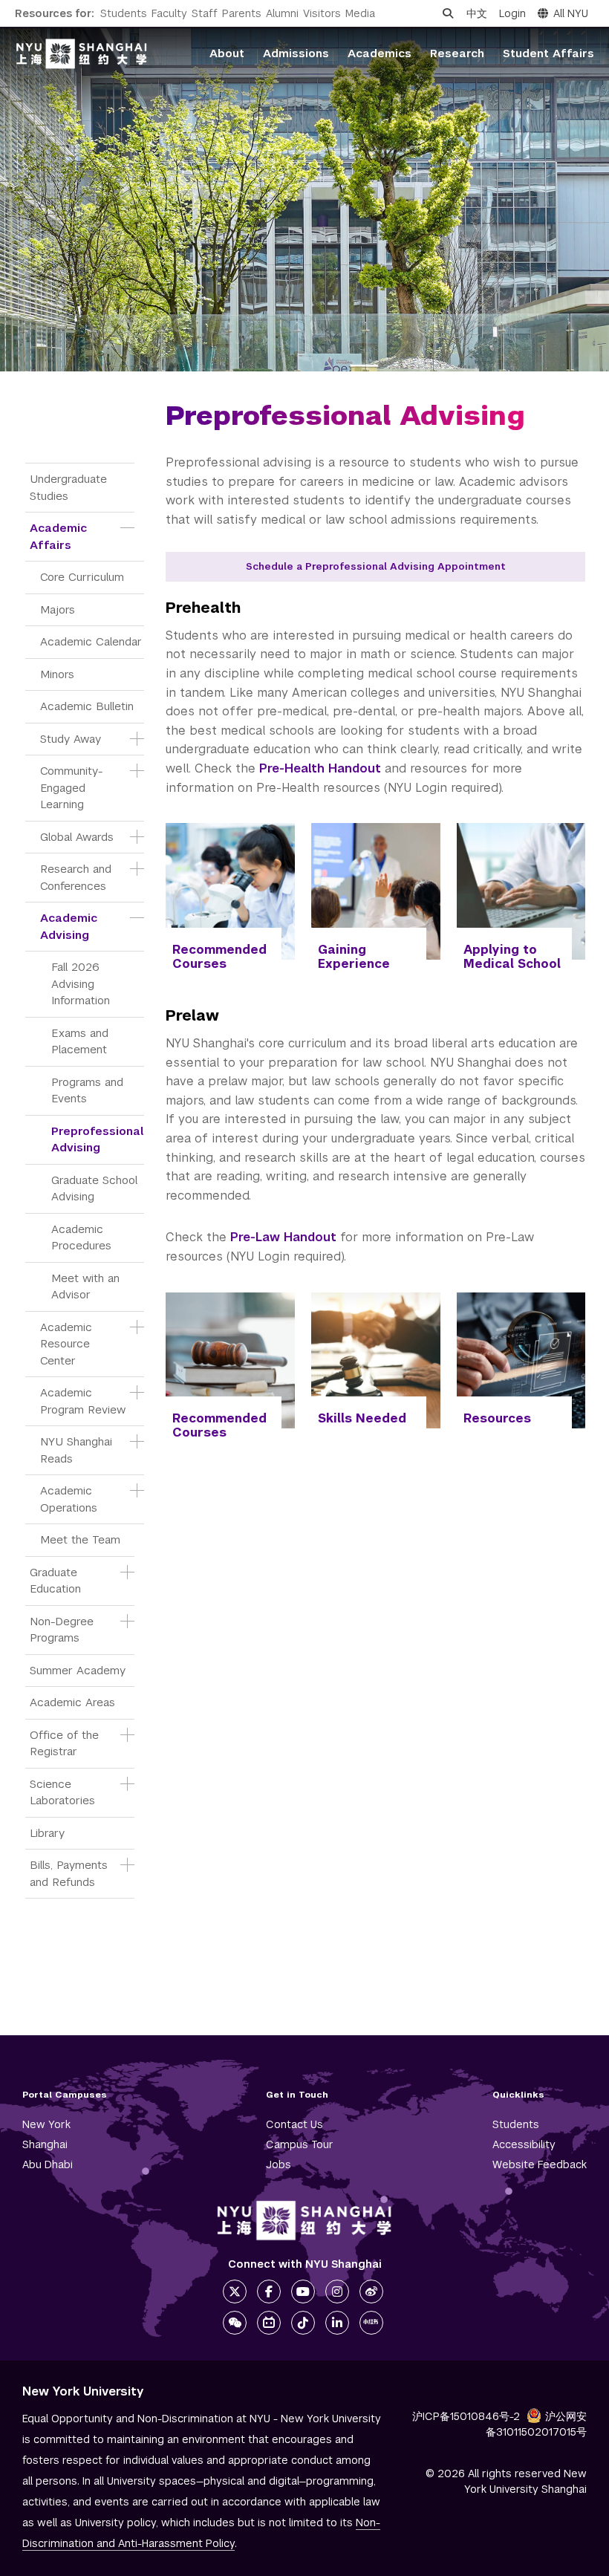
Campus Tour (300, 2144)
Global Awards (77, 837)
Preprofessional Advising (98, 1139)
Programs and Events (89, 1090)
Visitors (322, 13)
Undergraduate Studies (70, 487)
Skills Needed (362, 1418)
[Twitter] (235, 2292)
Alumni (282, 13)
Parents (242, 13)
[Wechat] (235, 2323)
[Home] (82, 54)
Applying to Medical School (512, 957)
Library (47, 1833)
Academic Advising (71, 926)
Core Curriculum (82, 577)
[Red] (371, 2323)
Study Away (71, 739)
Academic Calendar (91, 641)
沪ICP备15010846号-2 (466, 2416)
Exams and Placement (82, 1041)
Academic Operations (69, 1499)
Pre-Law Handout (283, 1237)
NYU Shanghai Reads (78, 1450)
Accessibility (524, 2144)
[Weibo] (371, 2292)
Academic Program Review (83, 1401)
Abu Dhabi (48, 2164)
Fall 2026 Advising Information (81, 983)
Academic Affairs (60, 536)
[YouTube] (303, 2292)
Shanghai (45, 2144)
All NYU (571, 13)
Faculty (169, 13)
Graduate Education (55, 1581)
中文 (477, 13)
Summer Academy (78, 1670)
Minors (57, 674)
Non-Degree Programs (63, 1630)
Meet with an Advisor (87, 1287)
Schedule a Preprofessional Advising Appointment (376, 566)
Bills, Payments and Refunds (71, 1873)
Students (124, 13)
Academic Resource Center (68, 1344)
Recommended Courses (219, 957)
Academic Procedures (81, 1237)
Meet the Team (80, 1539)
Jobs (279, 2164)
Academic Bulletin (87, 706)
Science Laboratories (62, 1792)
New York (46, 2124)
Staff (205, 13)
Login (512, 13)
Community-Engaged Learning (71, 787)
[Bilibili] (269, 2323)
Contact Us (294, 2124)
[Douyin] (303, 2323)
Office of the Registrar (66, 1743)
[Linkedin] (337, 2323)
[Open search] (448, 13)
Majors (58, 609)
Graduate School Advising (96, 1188)
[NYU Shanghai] (304, 2221)
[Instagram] (337, 2292)
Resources (497, 1418)
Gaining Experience (354, 957)
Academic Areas (72, 1702)
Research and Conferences (78, 877)
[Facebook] (269, 2292)
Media (360, 13)
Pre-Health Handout (320, 768)
